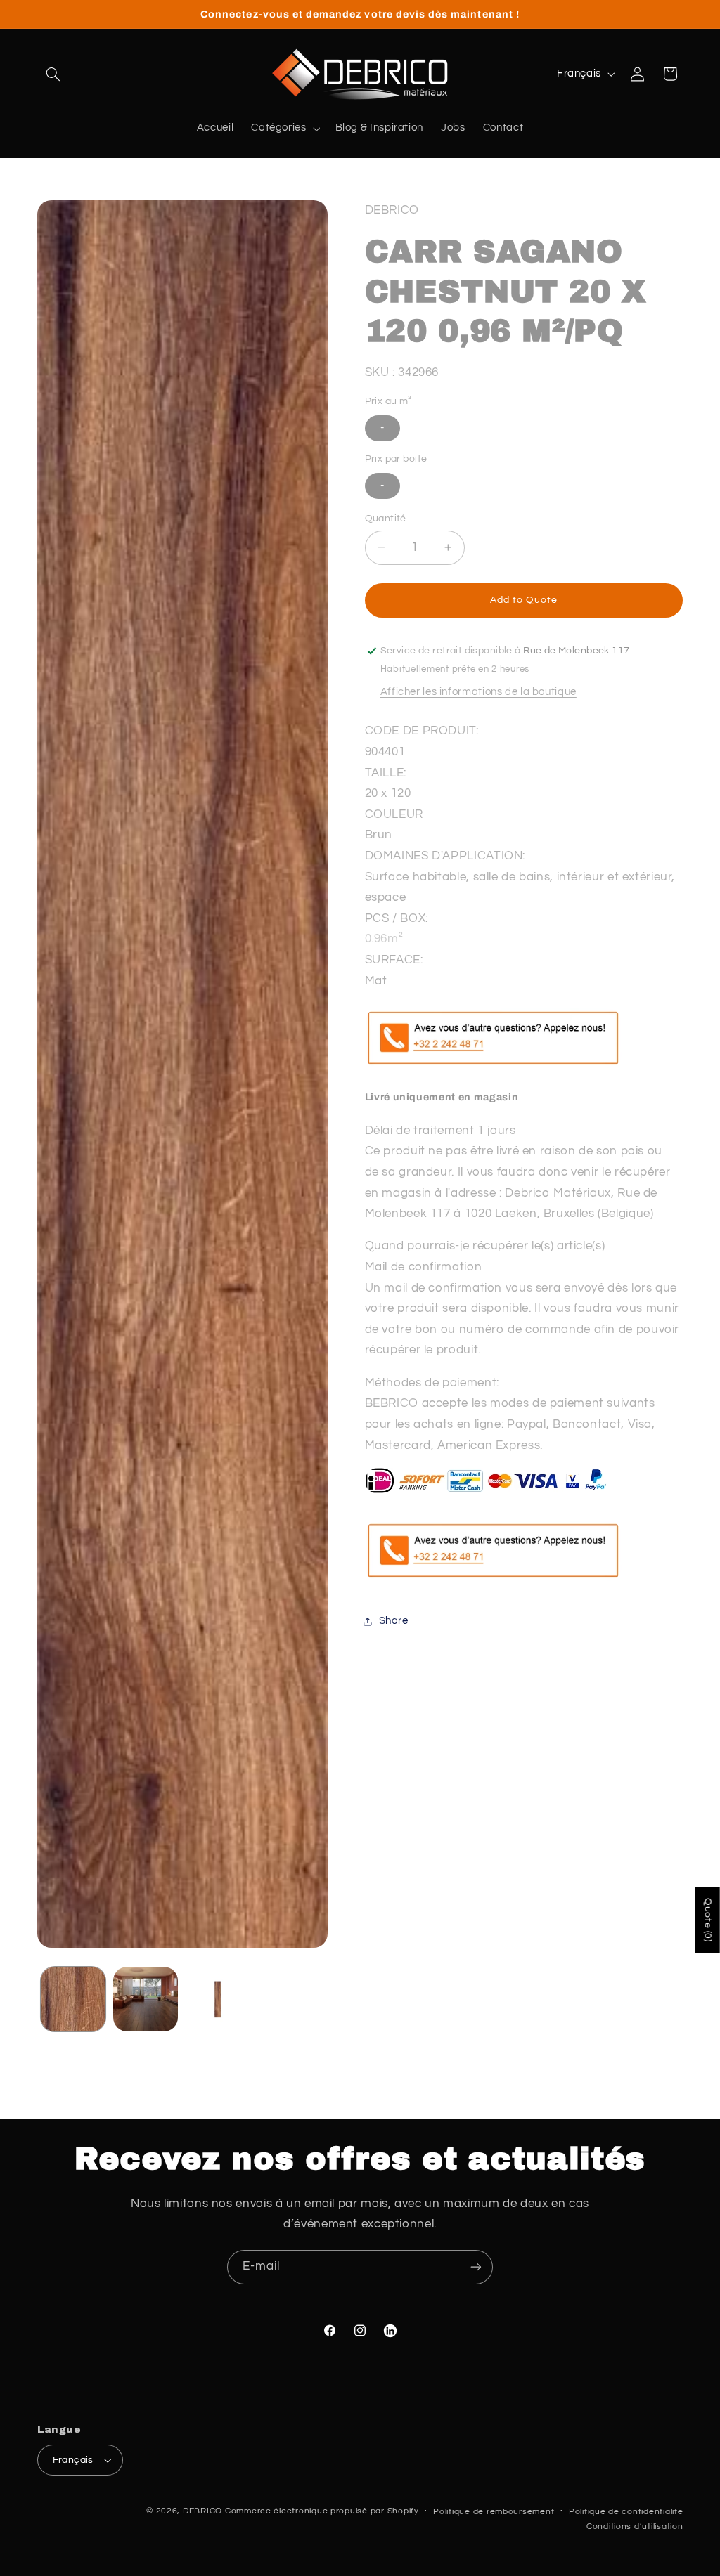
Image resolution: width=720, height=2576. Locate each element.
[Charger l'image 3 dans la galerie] (217, 1999)
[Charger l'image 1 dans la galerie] (73, 1999)
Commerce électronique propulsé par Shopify (322, 2511)
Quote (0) (708, 1920)
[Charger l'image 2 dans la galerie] (146, 1999)
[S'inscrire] (476, 2267)
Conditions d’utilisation (635, 2526)
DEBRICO (202, 2511)
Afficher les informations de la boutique (478, 692)
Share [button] (394, 1621)
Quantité (386, 519)
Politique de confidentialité (626, 2512)
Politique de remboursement (494, 2512)
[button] (53, 74)
